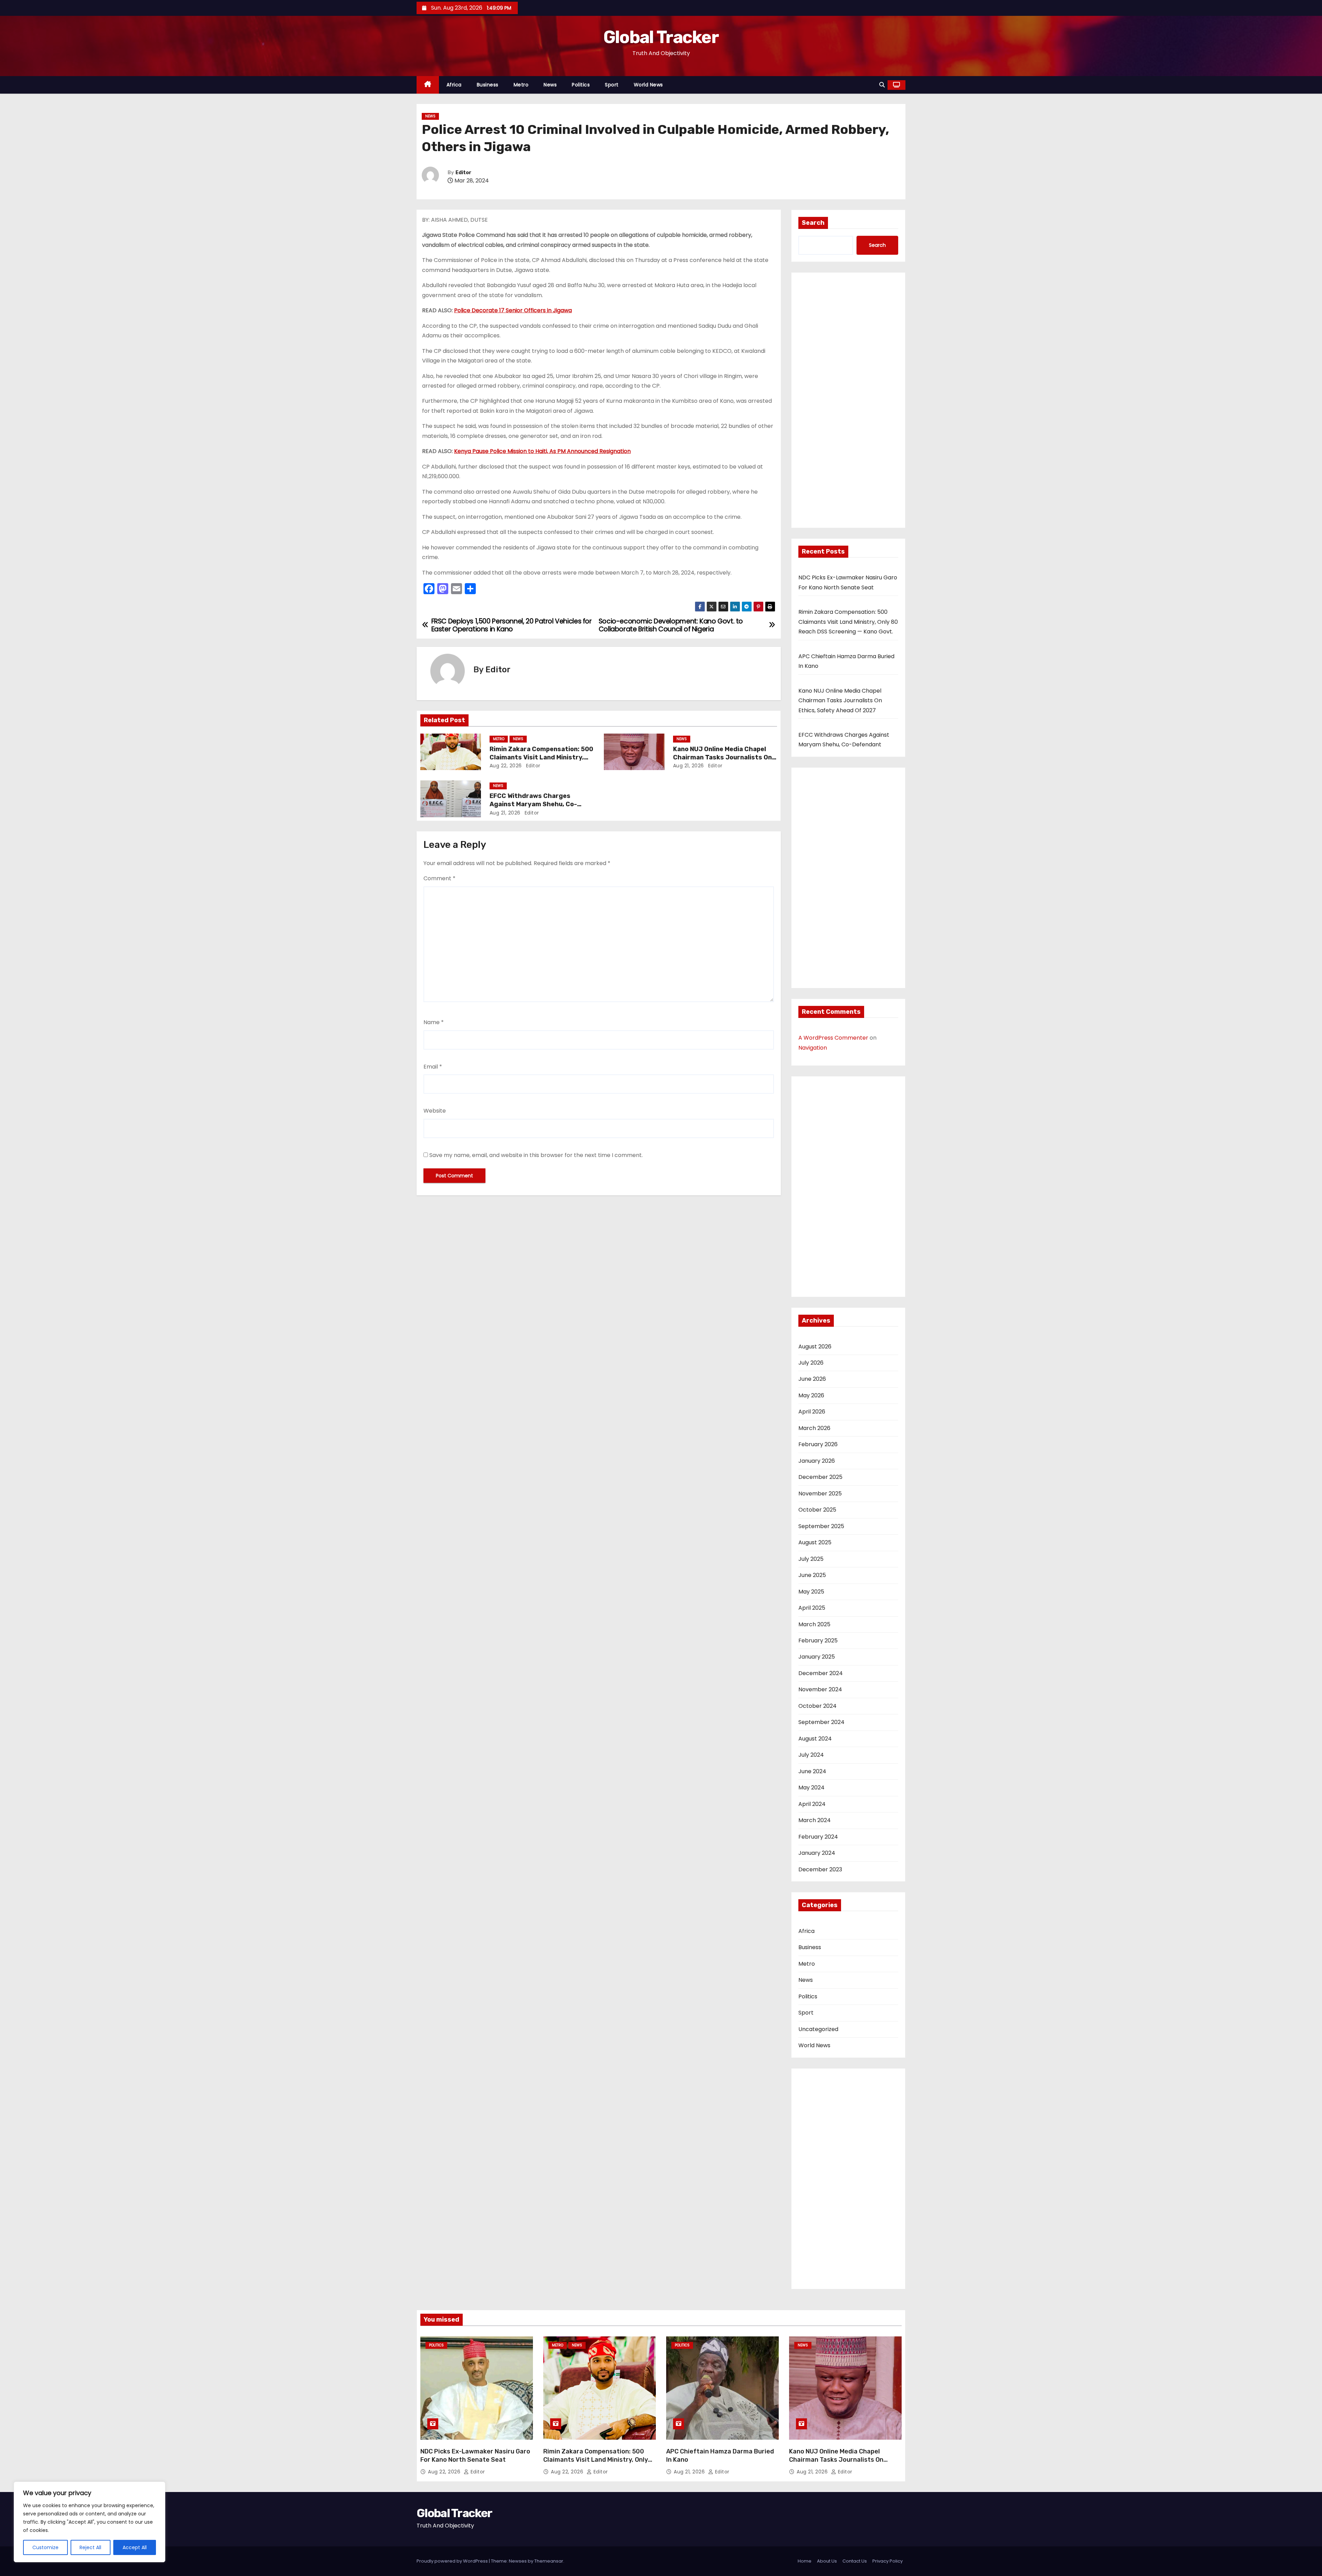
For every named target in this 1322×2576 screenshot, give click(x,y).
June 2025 (812, 1575)
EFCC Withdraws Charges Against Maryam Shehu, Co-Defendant (533, 804)
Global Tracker (661, 37)
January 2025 (817, 1657)
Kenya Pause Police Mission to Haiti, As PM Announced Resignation (542, 451)
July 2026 (811, 1363)
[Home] (428, 85)
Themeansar (549, 2561)
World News (648, 85)
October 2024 (817, 1706)
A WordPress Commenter (833, 1038)
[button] (882, 85)
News (550, 85)
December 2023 (820, 1869)
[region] (90, 2522)
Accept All (135, 2547)
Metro (521, 85)
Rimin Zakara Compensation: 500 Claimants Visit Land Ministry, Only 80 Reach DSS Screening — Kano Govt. (848, 622)
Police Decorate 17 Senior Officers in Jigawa (513, 310)
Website (435, 1111)
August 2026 (815, 1347)
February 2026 (818, 1444)
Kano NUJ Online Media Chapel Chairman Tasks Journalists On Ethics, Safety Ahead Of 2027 (722, 757)
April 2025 (812, 1608)
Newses (518, 2561)
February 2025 (818, 1641)
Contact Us (855, 2561)
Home (805, 2561)
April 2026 (812, 1412)
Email (433, 1067)
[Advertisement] (848, 402)
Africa (454, 85)
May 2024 (811, 1788)
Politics (581, 85)
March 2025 (814, 1624)
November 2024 (820, 1689)
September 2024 (821, 1722)
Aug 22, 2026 (506, 766)
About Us (827, 2561)
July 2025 (811, 1559)
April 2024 (812, 1804)
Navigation (813, 1048)
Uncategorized (818, 2029)
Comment (439, 878)
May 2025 (811, 1592)
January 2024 (817, 1853)
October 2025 (817, 1510)
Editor (463, 173)
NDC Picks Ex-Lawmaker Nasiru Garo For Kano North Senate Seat (475, 2456)
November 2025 (820, 1494)
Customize (45, 2547)
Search (813, 223)
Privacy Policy (888, 2561)
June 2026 (812, 1379)
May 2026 (811, 1395)
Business (488, 85)
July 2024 (811, 1755)
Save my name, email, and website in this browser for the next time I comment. (536, 1155)
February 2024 (818, 1837)
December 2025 (820, 1477)
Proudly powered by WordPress (453, 2561)
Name (434, 1022)
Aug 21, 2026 (689, 766)
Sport (612, 85)
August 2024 (815, 1739)
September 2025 (821, 1526)
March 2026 (814, 1428)
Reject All (90, 2547)
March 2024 (815, 1820)
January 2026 (817, 1461)
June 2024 (812, 1771)
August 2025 (815, 1542)
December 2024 (821, 1673)
